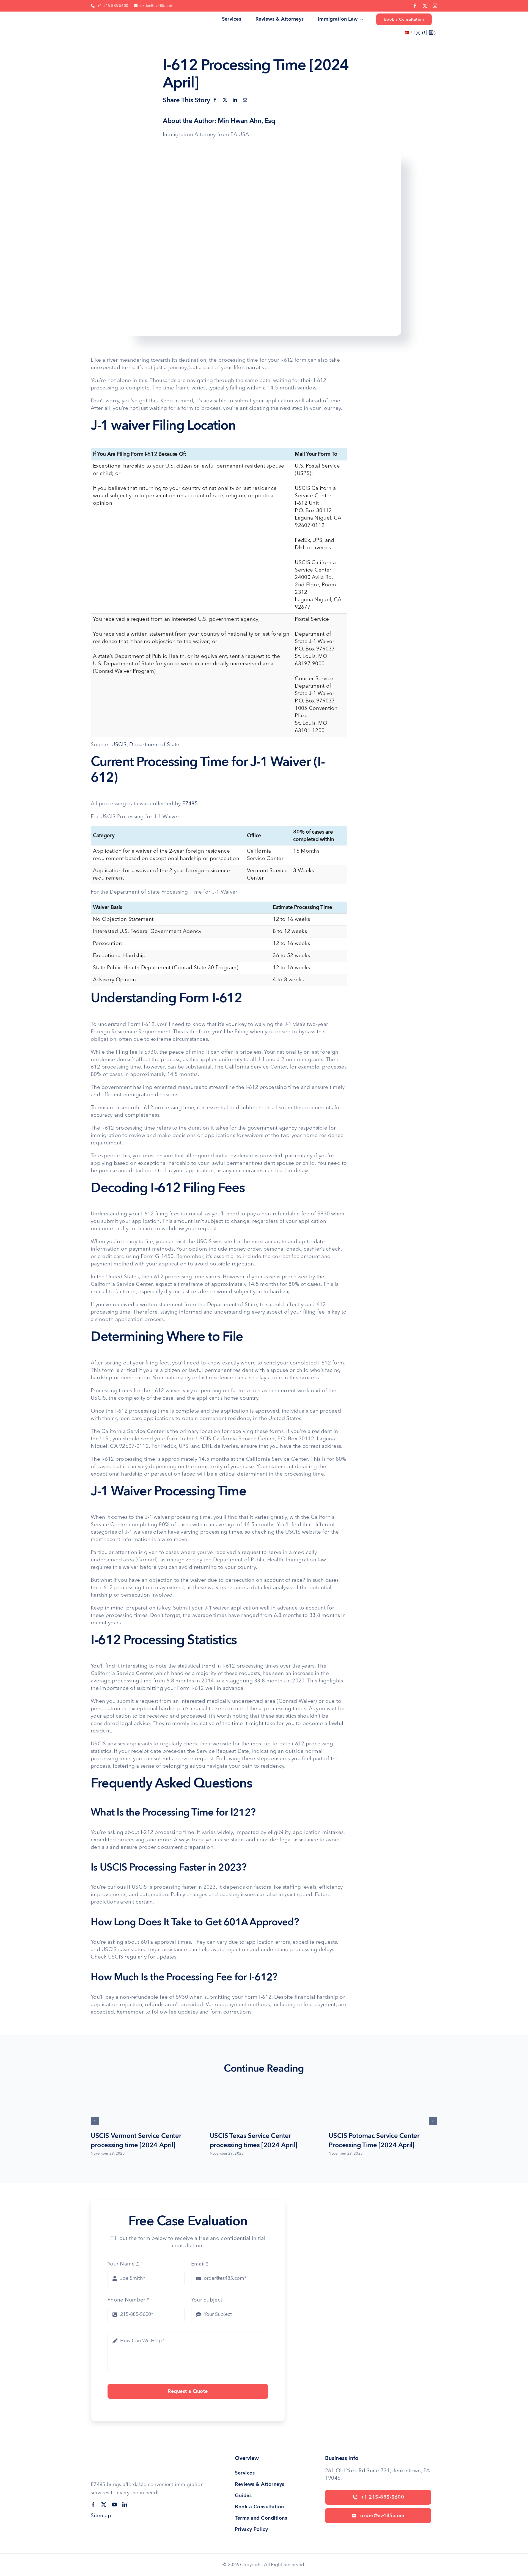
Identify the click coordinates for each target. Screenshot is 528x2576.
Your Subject (207, 2300)
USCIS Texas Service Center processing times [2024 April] (254, 2140)
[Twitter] (225, 100)
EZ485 (190, 804)
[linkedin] (125, 2504)
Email (200, 2264)
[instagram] (435, 6)
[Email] (245, 100)
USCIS (119, 745)
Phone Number (128, 2300)
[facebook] (415, 6)
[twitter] (425, 6)
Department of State (154, 745)
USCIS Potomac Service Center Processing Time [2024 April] (374, 2140)
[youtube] (114, 2504)
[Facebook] (215, 100)
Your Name (123, 2264)
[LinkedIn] (235, 100)
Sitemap (101, 2516)
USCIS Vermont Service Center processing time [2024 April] (136, 2140)
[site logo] (109, 17)
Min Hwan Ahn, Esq (246, 121)
